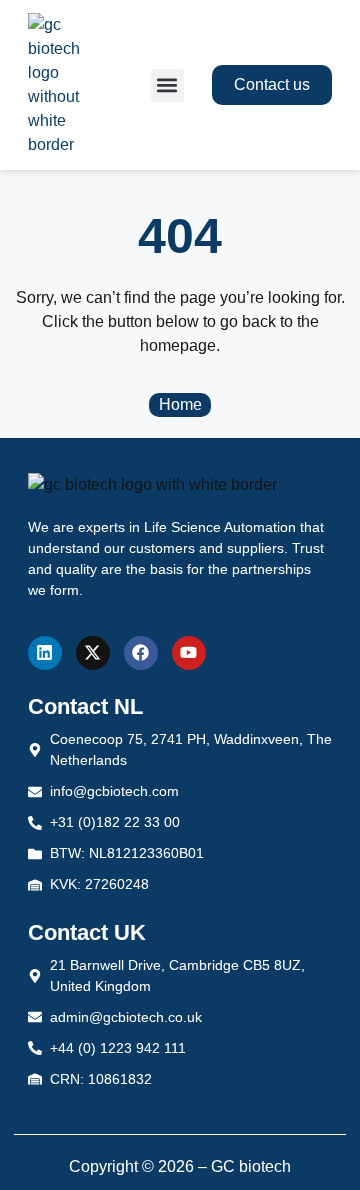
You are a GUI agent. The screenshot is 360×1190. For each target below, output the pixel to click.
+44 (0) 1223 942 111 (118, 1048)
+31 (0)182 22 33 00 (115, 822)
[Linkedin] (45, 653)
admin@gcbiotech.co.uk (126, 1017)
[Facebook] (141, 653)
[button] (167, 85)
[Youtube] (189, 653)
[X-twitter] (93, 653)
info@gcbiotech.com (114, 791)
